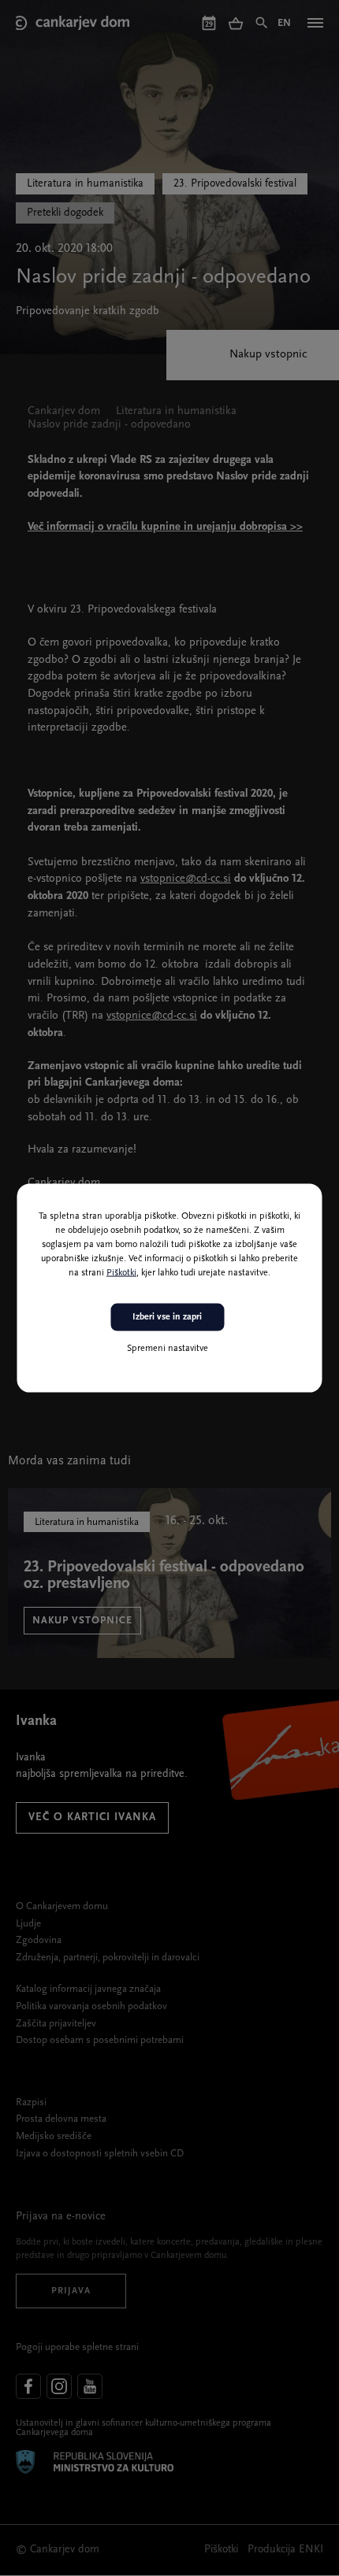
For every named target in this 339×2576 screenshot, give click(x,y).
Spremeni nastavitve (168, 1348)
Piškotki (121, 1273)
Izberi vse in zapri (167, 1317)
